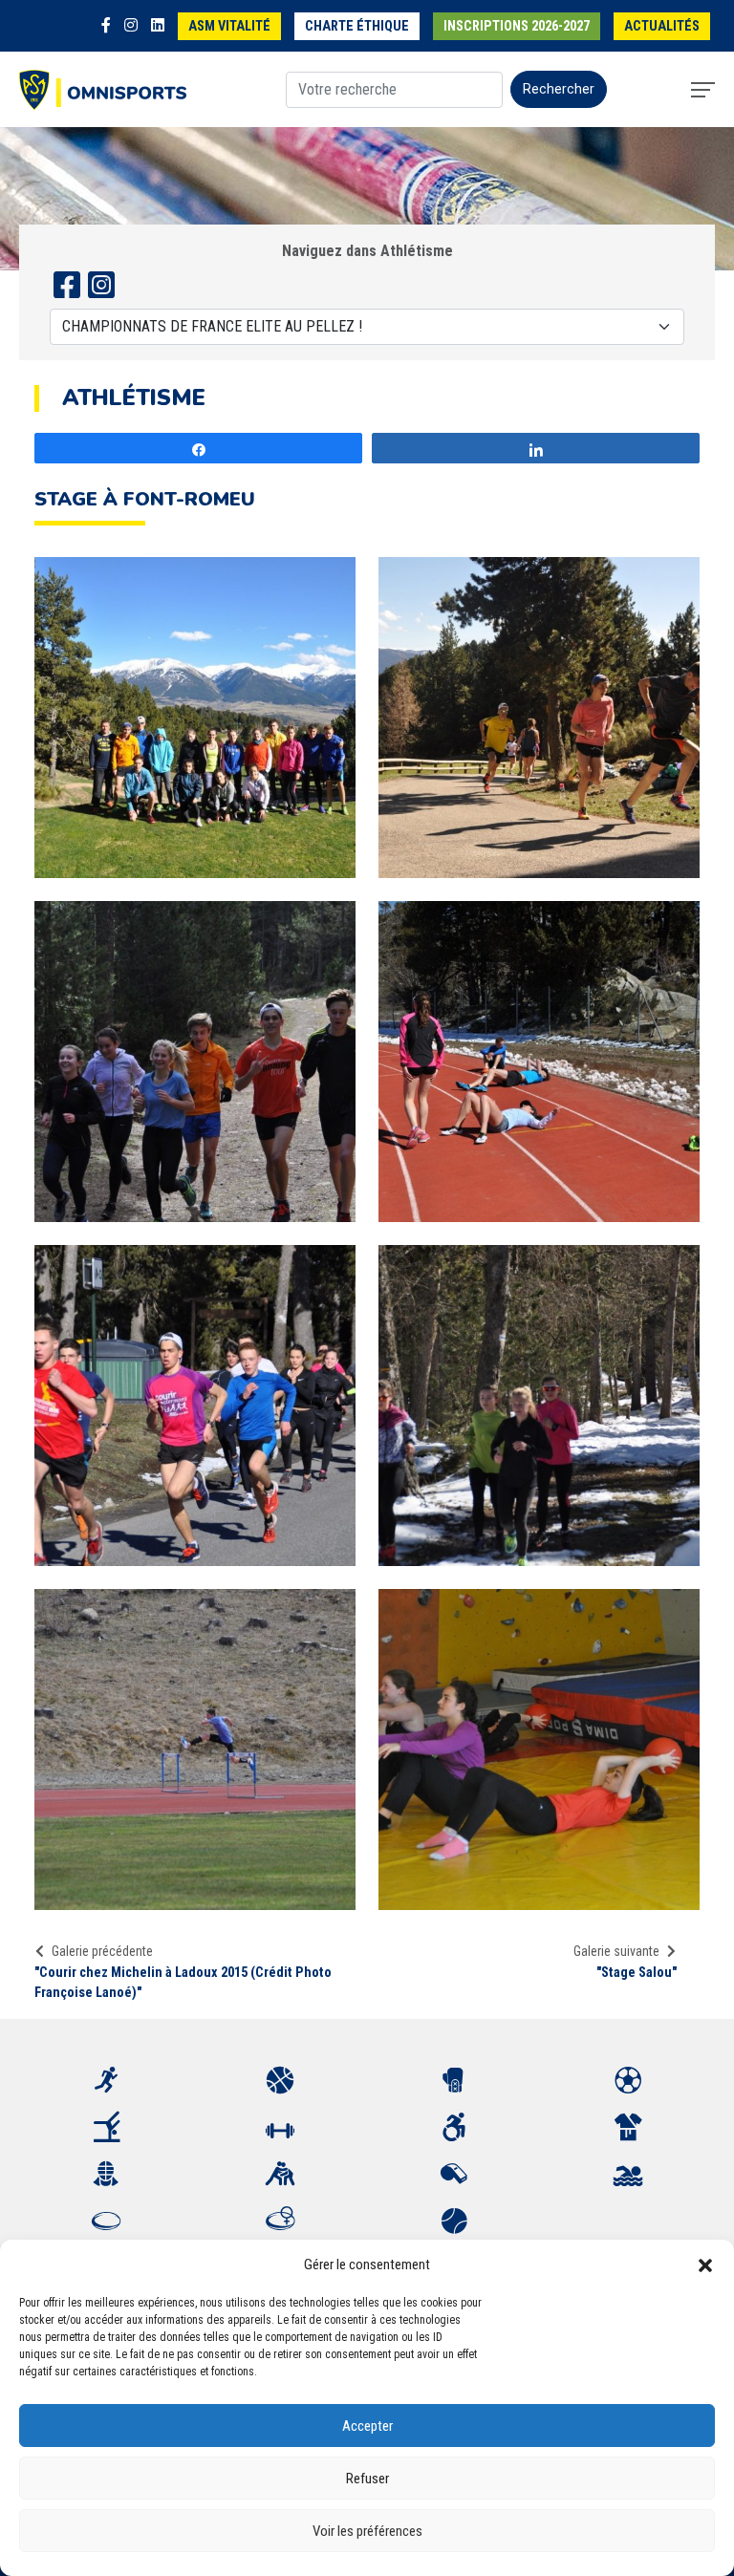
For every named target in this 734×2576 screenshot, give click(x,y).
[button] (705, 2265)
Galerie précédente (102, 1951)
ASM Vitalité (229, 26)
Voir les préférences (367, 2531)
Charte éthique (357, 26)
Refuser (367, 2479)
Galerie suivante (616, 1951)
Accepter (367, 2426)
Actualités (662, 26)
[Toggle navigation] (703, 90)
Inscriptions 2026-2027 (517, 26)
